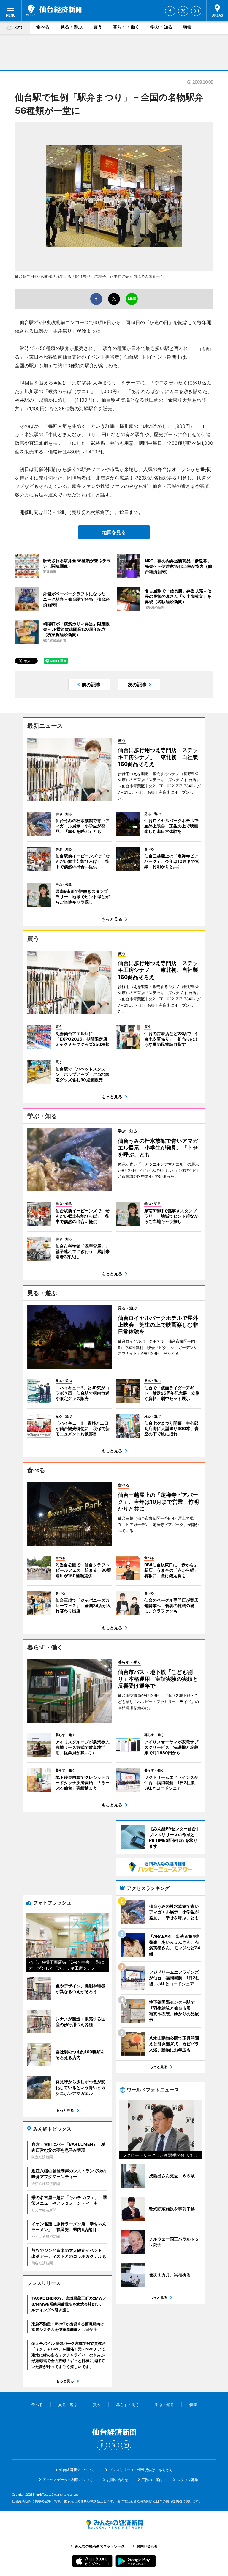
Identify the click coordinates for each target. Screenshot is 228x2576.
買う (98, 27)
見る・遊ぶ (71, 27)
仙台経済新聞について (77, 2470)
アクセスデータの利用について (68, 2480)
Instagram (196, 11)
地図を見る (114, 532)
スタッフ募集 (188, 2480)
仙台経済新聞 (54, 10)
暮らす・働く (126, 27)
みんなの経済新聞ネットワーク (114, 2524)
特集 (188, 27)
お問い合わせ (118, 2480)
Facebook (170, 11)
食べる (43, 27)
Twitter (183, 11)
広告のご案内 (152, 2480)
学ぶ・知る (161, 27)
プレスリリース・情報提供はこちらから (141, 2470)
